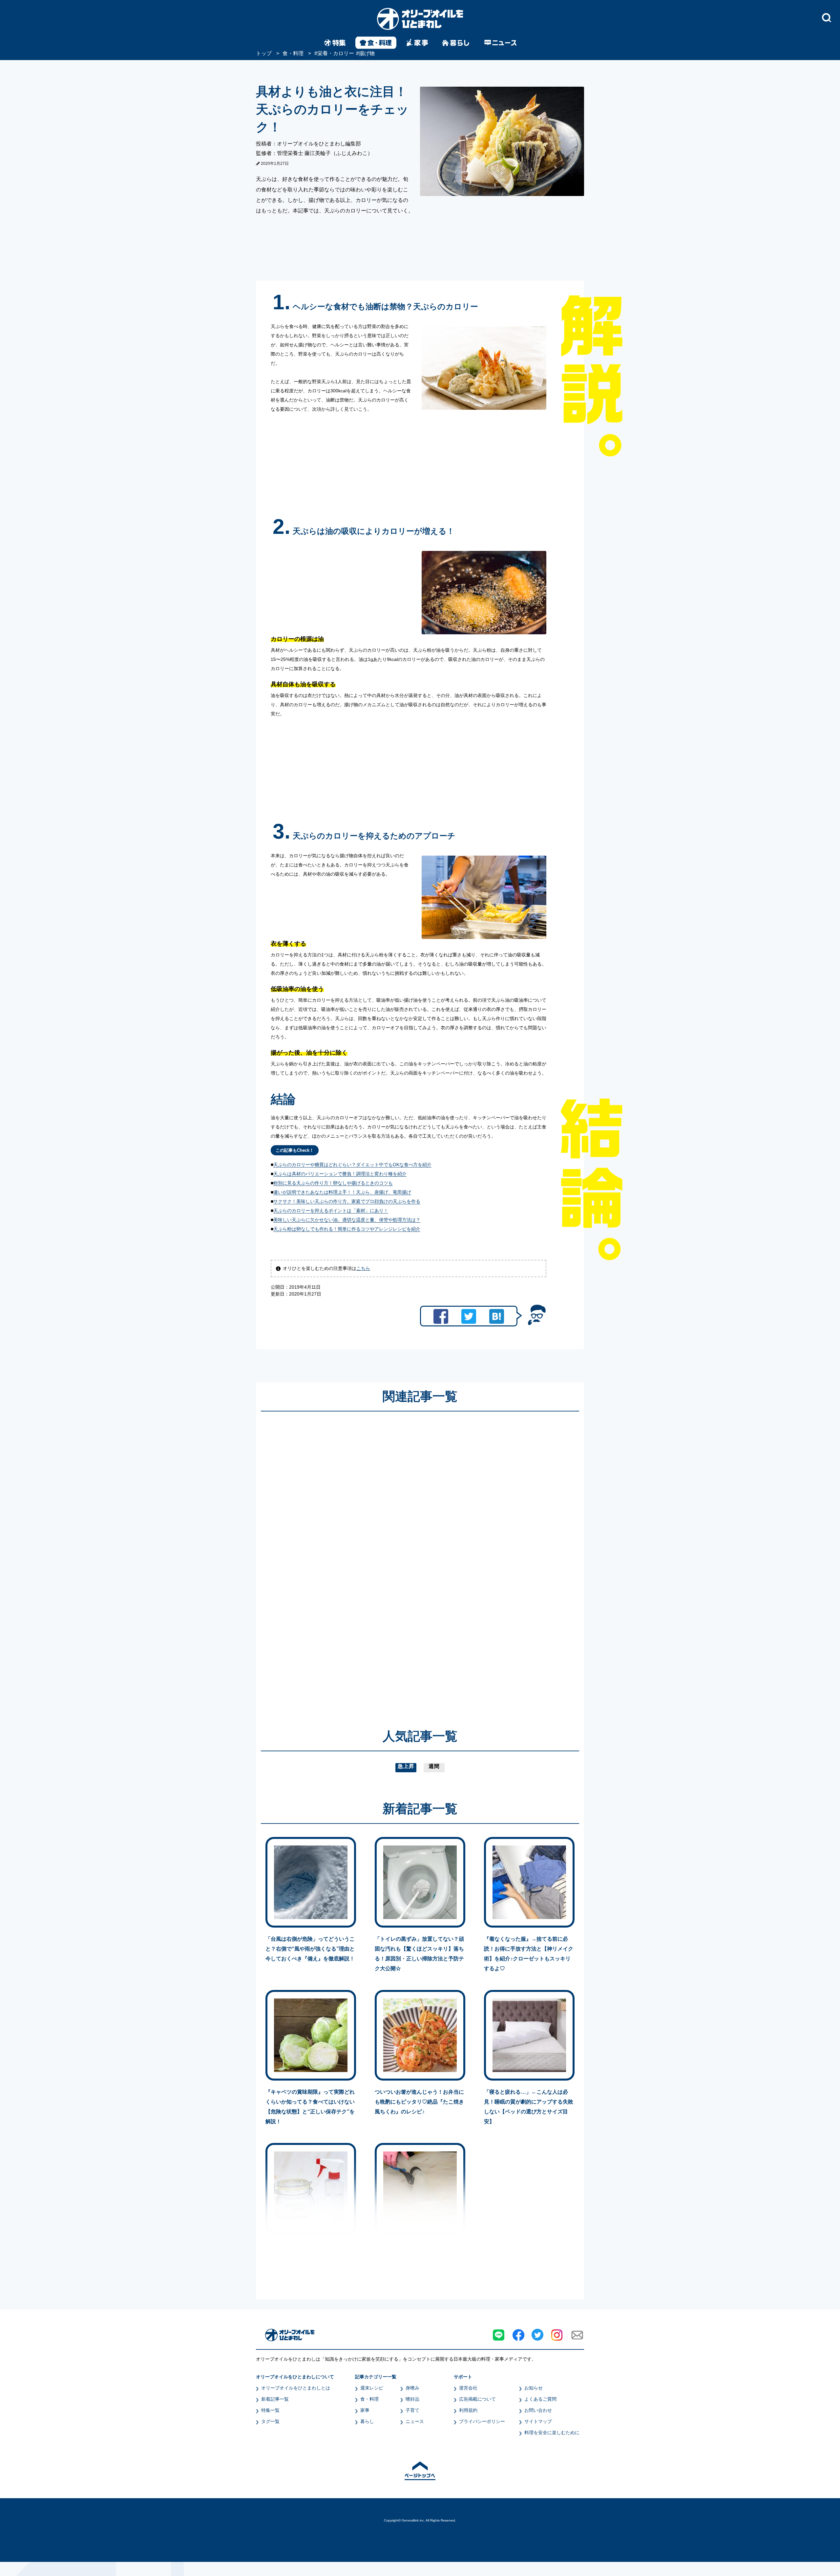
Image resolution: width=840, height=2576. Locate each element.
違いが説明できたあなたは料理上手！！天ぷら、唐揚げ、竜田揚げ (342, 1192)
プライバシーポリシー (482, 2421)
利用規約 (468, 2410)
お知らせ (534, 2388)
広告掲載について (477, 2399)
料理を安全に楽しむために (552, 2433)
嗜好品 (412, 2399)
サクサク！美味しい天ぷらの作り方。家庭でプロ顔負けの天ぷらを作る (347, 1201)
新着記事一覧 (275, 2399)
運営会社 (468, 2388)
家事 (365, 2410)
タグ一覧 (270, 2421)
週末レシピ (372, 2388)
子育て (412, 2410)
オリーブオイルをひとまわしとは (296, 2388)
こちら (363, 1268)
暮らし (367, 2421)
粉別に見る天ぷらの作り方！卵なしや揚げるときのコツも (333, 1183)
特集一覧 (270, 2410)
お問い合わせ (538, 2410)
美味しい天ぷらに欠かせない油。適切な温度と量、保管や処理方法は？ (347, 1220)
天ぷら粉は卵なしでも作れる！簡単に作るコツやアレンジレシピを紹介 (347, 1229)
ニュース (415, 2421)
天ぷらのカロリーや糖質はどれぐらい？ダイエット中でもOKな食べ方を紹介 (352, 1165)
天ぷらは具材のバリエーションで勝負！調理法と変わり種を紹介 (340, 1174)
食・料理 (369, 2399)
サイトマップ (538, 2421)
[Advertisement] (357, 1561)
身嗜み (412, 2388)
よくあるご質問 (540, 2399)
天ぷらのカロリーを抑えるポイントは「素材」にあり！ (331, 1211)
